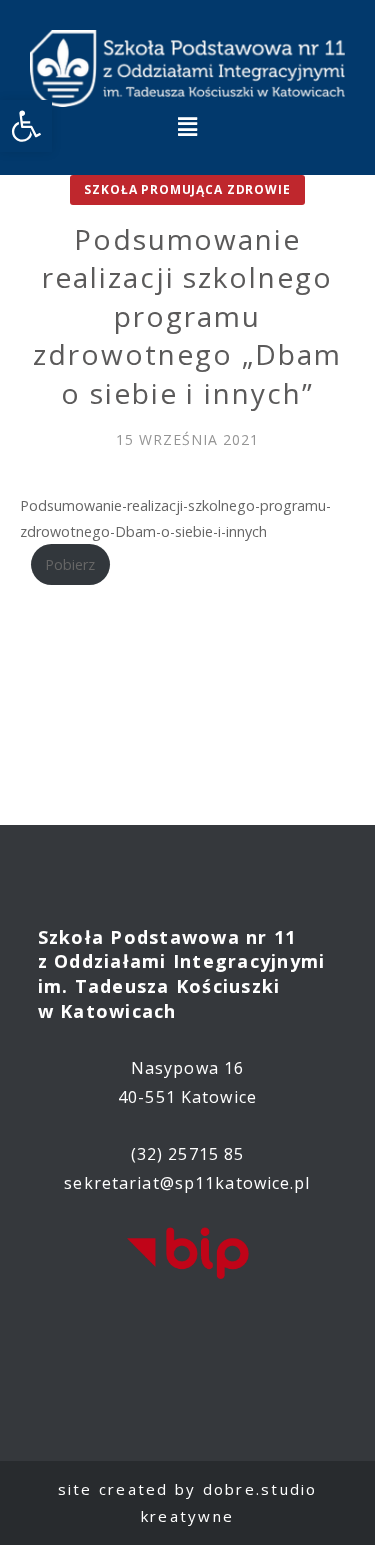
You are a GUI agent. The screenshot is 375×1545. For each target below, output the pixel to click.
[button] (187, 126)
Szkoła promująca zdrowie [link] (187, 189)
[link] (26, 126)
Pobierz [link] (70, 564)
